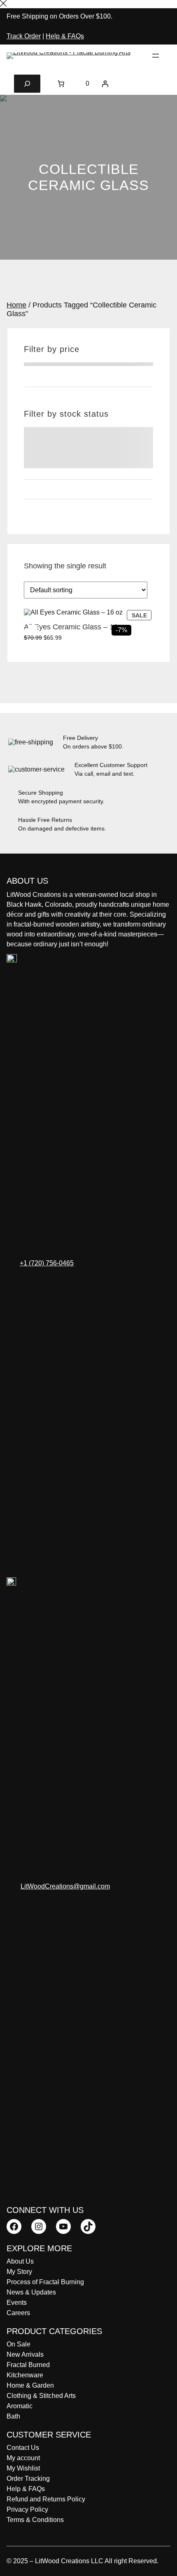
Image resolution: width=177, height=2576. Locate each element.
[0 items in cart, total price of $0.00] (61, 84)
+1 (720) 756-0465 (47, 1263)
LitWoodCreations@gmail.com (65, 1886)
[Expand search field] (27, 84)
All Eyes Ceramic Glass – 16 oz (76, 627)
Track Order (24, 36)
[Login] (105, 84)
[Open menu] (156, 56)
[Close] (3, 4)
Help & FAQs (65, 36)
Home (16, 305)
